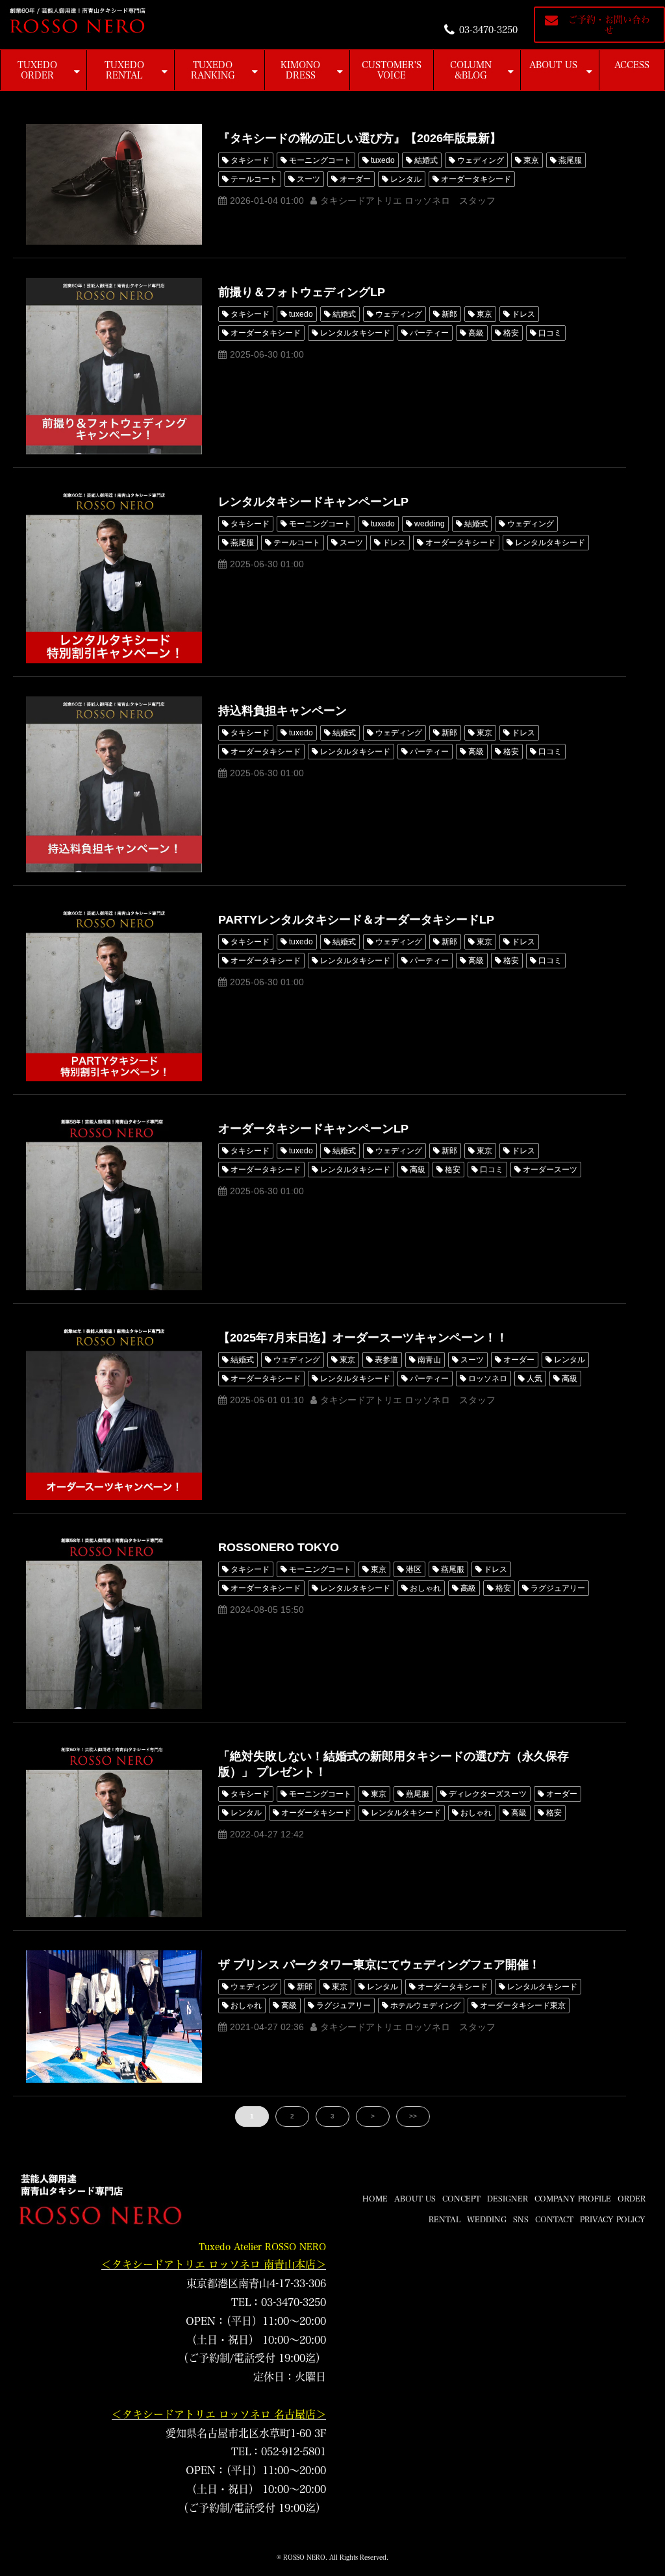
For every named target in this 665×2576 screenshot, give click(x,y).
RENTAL (445, 2219)
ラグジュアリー (558, 1588)
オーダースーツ (550, 1170)
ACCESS (632, 65)
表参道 (386, 1360)
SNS (521, 2219)
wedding (430, 524)
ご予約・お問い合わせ (609, 25)
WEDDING (487, 2219)
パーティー (429, 333)
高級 (476, 333)
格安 (511, 333)
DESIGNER (508, 2198)
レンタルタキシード (355, 333)
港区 (414, 1569)
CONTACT (554, 2219)
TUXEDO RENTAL (124, 70)
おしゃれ (425, 1588)
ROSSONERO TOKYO (279, 1547)
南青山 (429, 1360)
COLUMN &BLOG (471, 70)
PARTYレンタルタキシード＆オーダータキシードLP (356, 920)
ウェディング (481, 160)
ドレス (523, 314)
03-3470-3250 (488, 30)
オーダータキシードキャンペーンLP (313, 1129)
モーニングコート (320, 160)
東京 (531, 160)
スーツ (308, 179)
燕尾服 (570, 160)
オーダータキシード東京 (523, 2006)
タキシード (250, 160)
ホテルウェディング (425, 2006)
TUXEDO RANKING (213, 70)
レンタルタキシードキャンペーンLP (313, 502)
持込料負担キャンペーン (282, 711)
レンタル (406, 179)
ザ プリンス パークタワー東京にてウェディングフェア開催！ (379, 1965)
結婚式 (426, 160)
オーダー (355, 179)
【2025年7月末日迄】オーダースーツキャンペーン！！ (363, 1338)
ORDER (632, 2198)
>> (413, 2116)
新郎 (449, 314)
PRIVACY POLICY (613, 2219)
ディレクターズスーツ (488, 1794)
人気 (534, 1379)
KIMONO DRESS (300, 70)
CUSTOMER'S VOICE (392, 70)
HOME (375, 2198)
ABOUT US (553, 65)
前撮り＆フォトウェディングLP (302, 292)
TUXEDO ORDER (37, 70)
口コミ (550, 333)
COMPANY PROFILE (573, 2198)
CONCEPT (461, 2198)
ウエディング (297, 1360)
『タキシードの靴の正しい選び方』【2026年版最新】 (360, 138)
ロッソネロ (488, 1379)
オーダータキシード (476, 179)
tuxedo (383, 160)
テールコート (254, 179)
